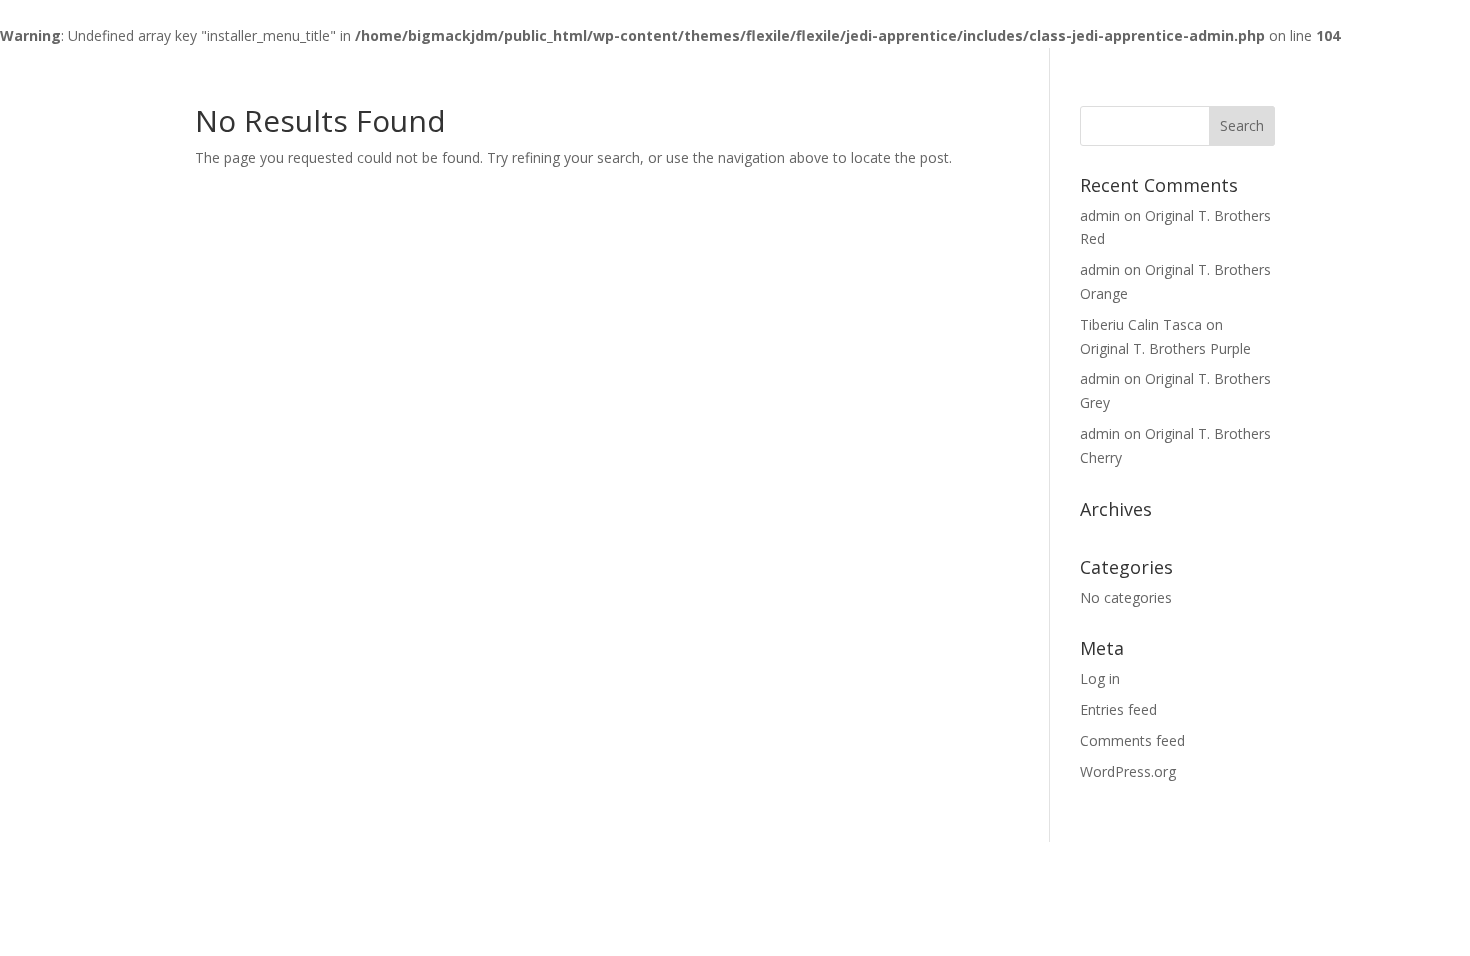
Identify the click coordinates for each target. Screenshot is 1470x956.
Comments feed (1132, 740)
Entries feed (1118, 709)
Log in (1100, 678)
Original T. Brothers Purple (1165, 348)
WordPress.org (1128, 771)
